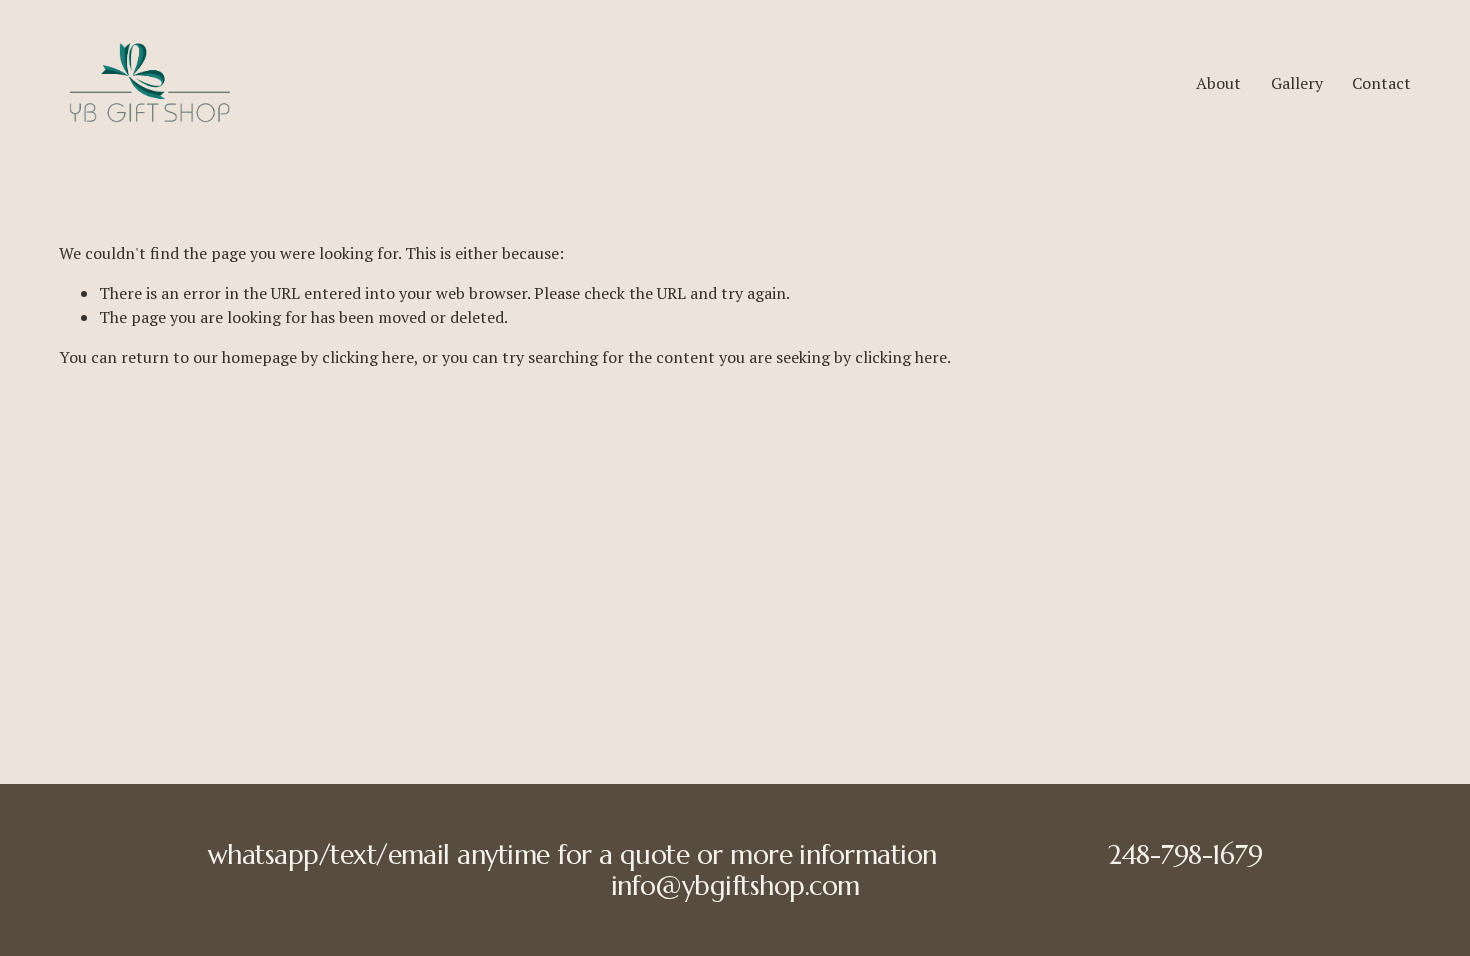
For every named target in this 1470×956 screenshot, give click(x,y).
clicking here (368, 357)
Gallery (1297, 83)
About (1218, 83)
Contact (1381, 83)
